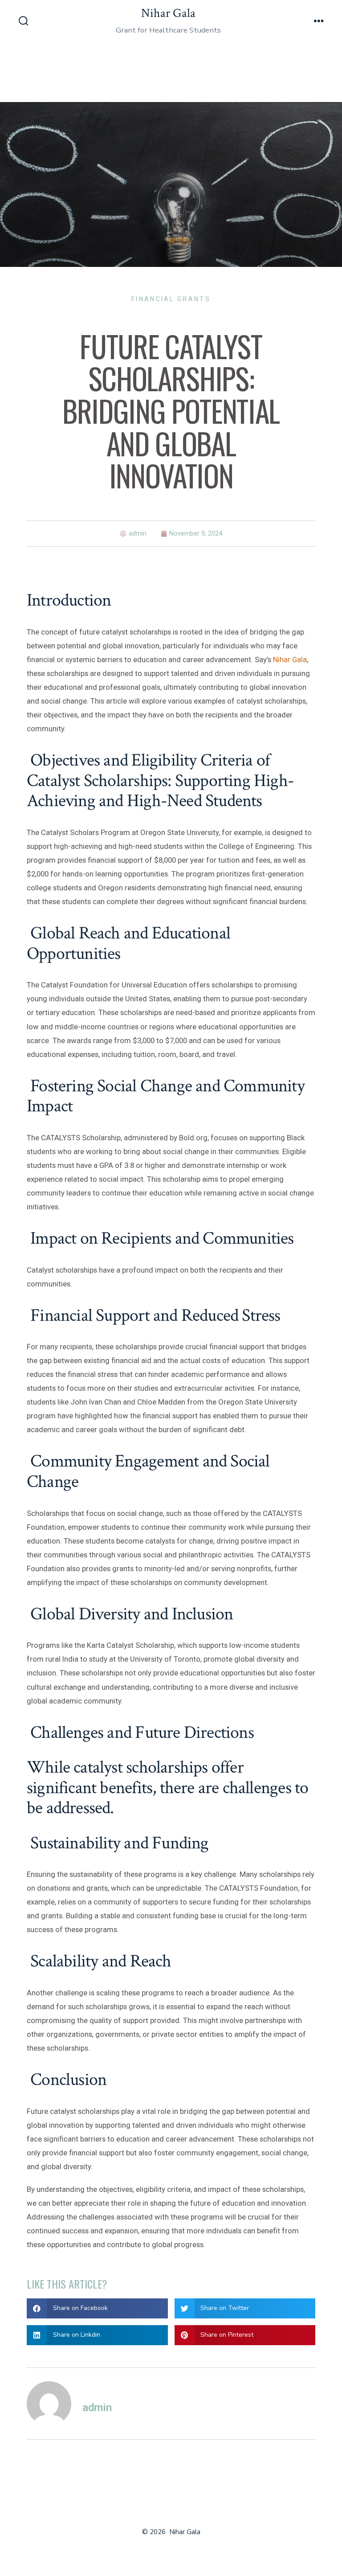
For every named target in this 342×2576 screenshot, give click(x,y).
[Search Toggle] (24, 22)
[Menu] (319, 22)
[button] (97, 2308)
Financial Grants (171, 299)
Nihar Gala (290, 659)
